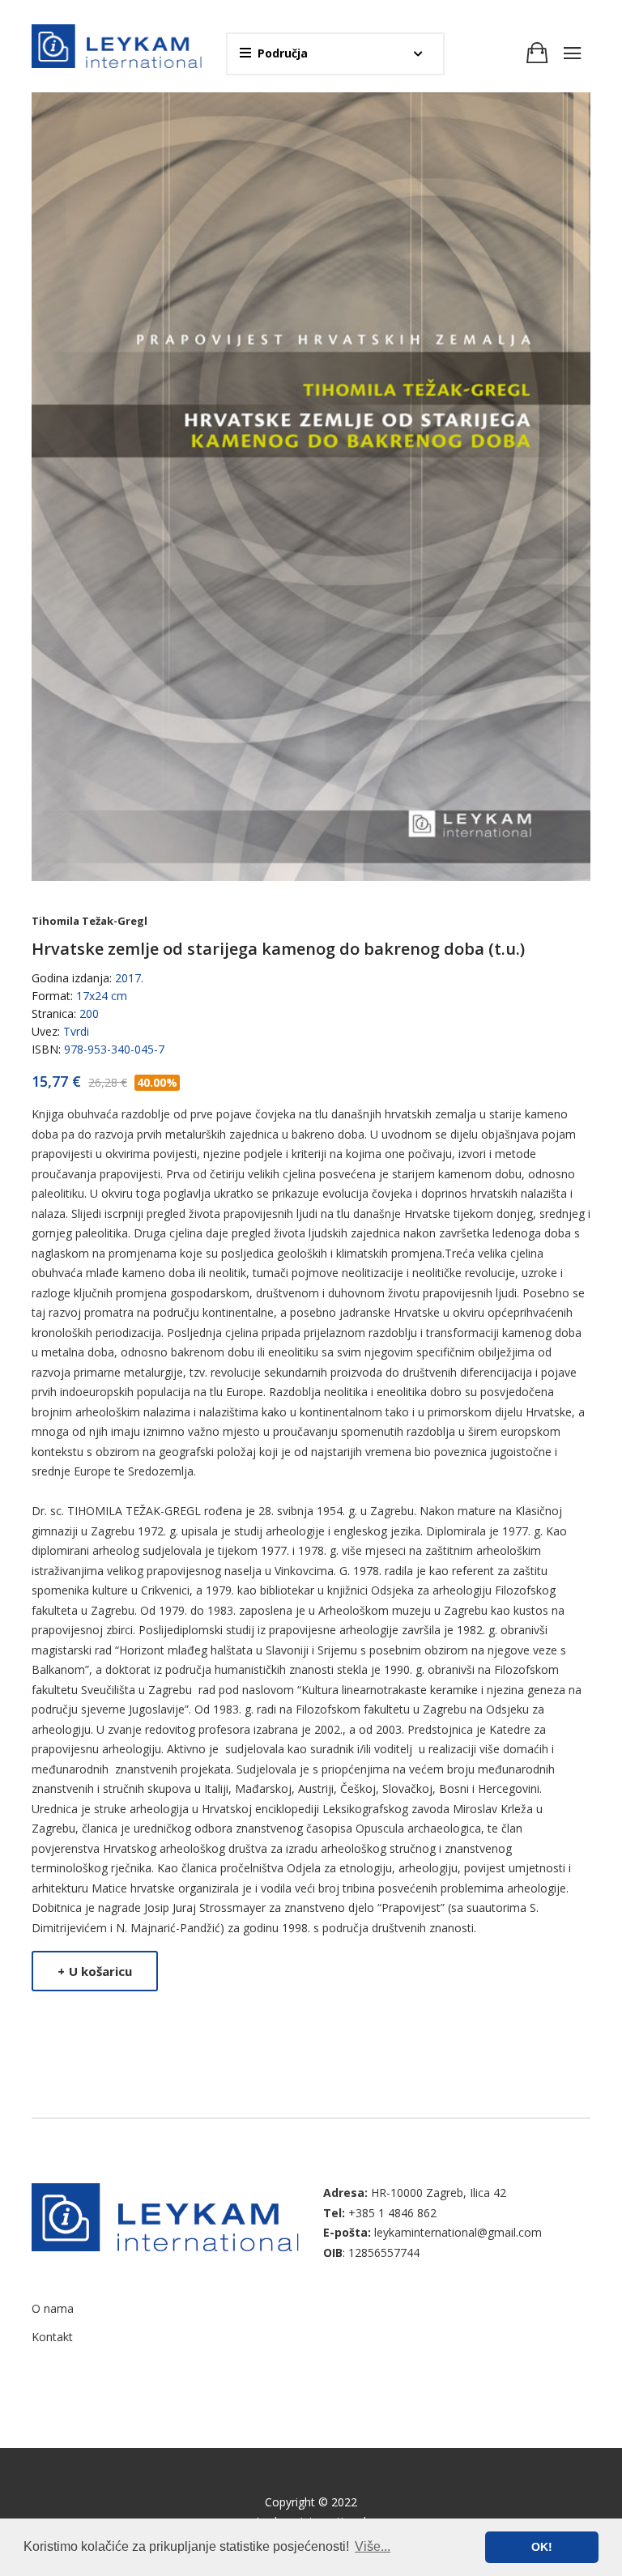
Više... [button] (373, 2546)
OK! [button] (542, 2547)
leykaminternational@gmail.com (458, 2232)
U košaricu (95, 1971)
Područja (283, 53)
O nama (53, 2308)
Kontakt (52, 2337)
